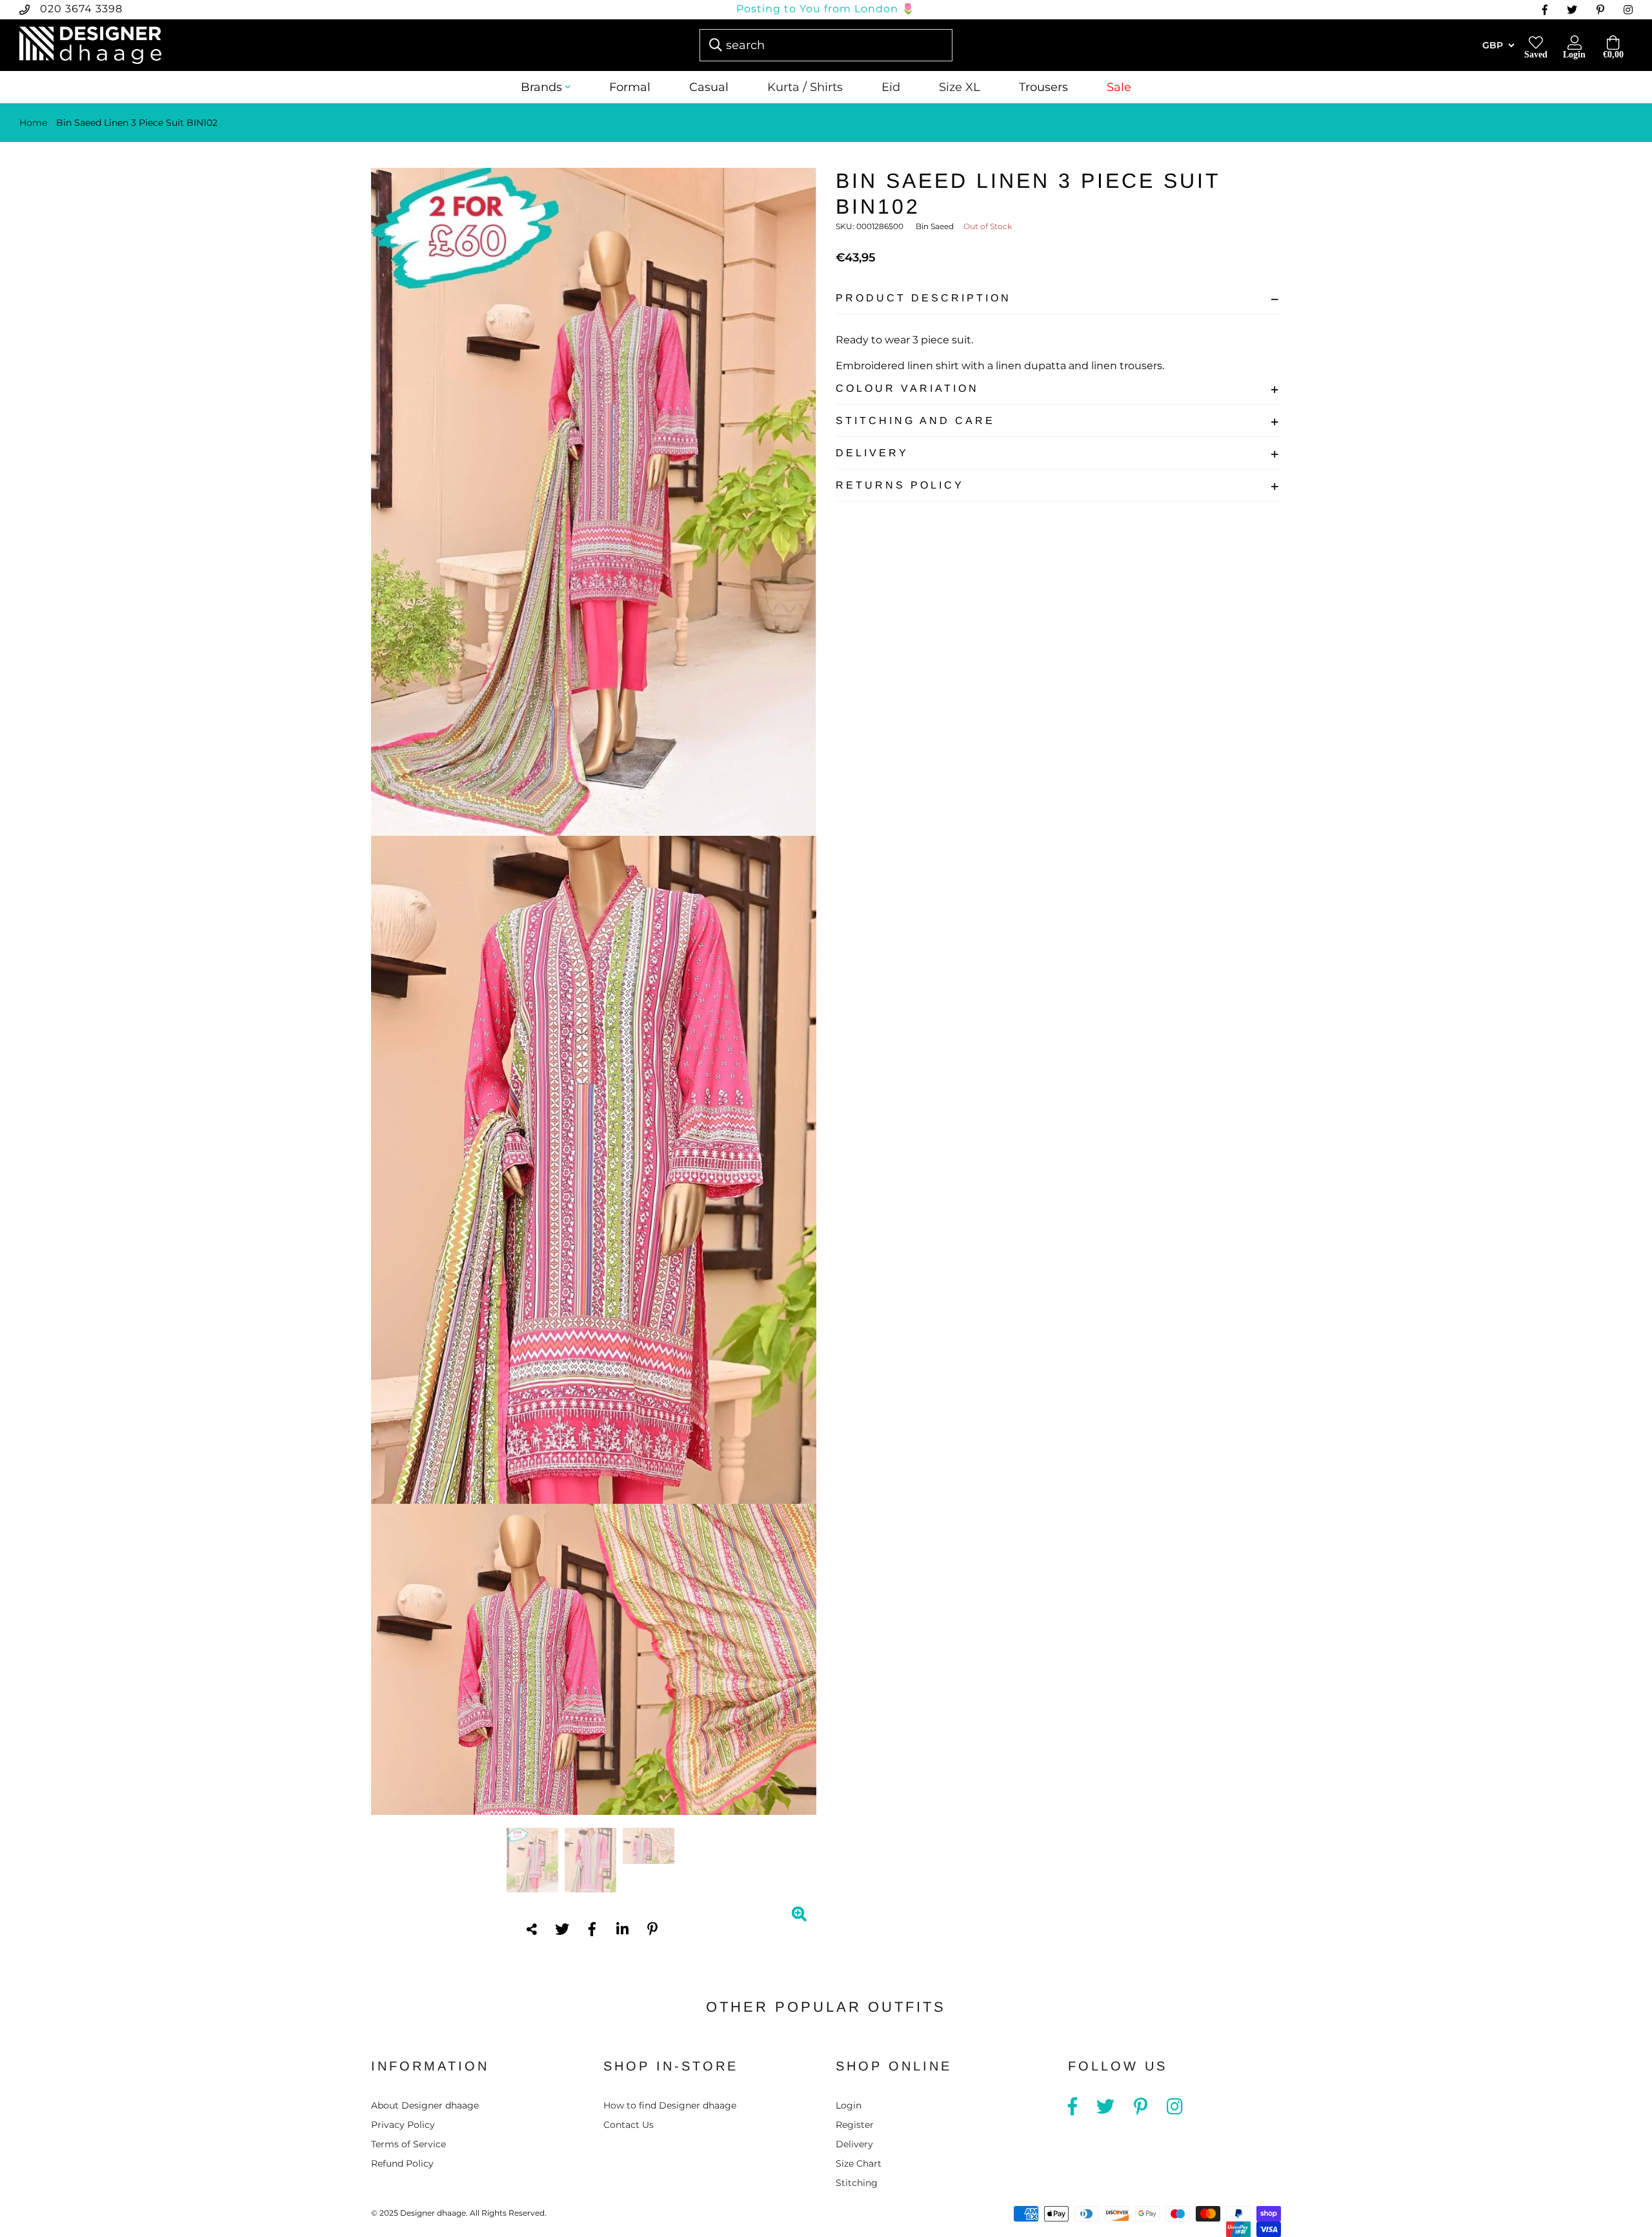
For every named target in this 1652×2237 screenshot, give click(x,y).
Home (33, 123)
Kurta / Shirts (805, 87)
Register (855, 2125)
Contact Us (629, 2125)
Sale (1119, 87)
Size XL (960, 87)
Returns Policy (900, 485)
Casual (709, 87)
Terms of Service (408, 2144)
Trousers (1043, 87)
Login (849, 2105)
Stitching (857, 2183)
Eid (891, 87)
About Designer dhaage (425, 2105)
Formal (630, 87)
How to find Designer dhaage (670, 2105)
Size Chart (859, 2163)
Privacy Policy (403, 2125)
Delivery (872, 453)
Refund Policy (402, 2163)
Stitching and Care (915, 420)
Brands (541, 87)
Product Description (923, 298)
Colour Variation (907, 388)
